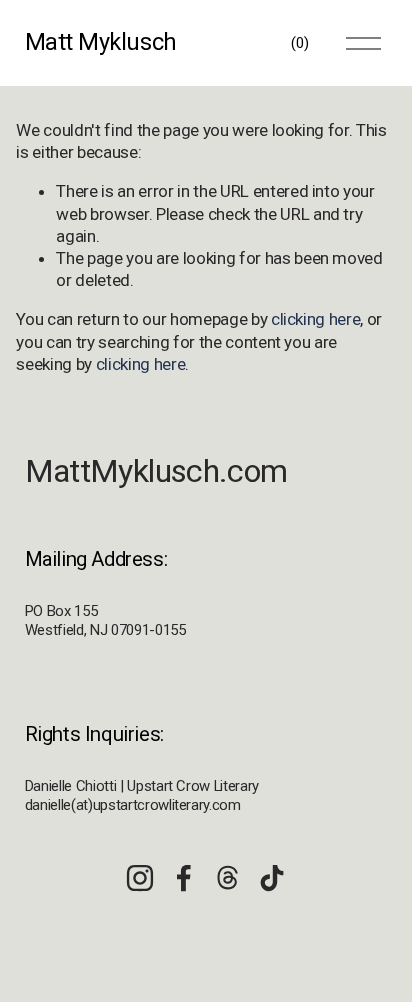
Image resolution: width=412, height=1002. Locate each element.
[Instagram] (140, 878)
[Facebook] (184, 878)
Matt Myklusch (101, 42)
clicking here (316, 319)
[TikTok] (272, 878)
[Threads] (228, 878)
